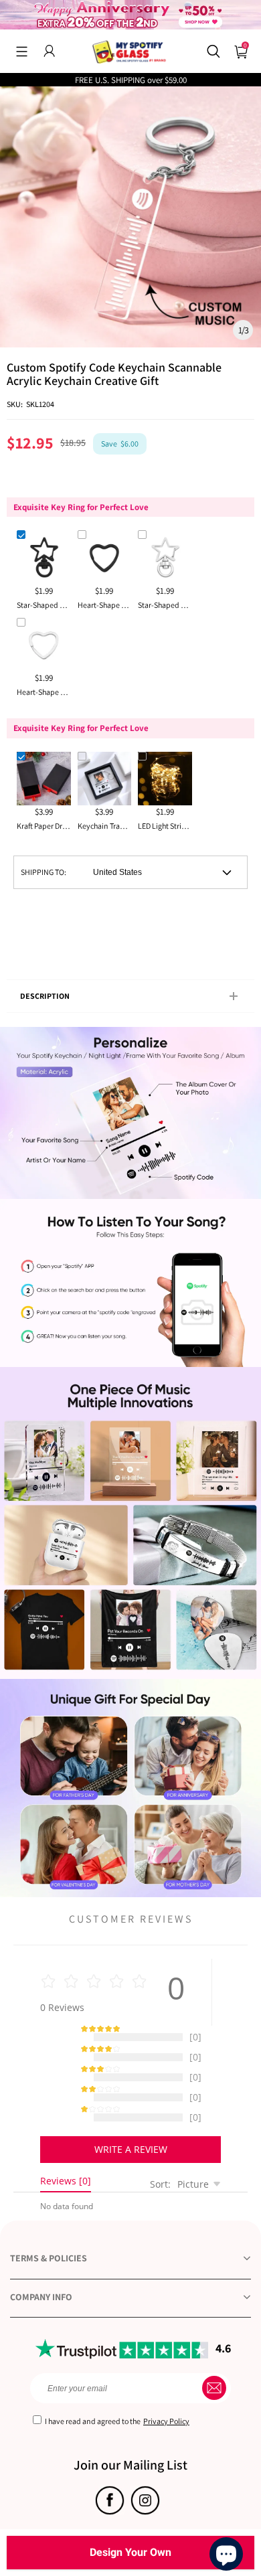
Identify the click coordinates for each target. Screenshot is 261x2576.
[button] (22, 51)
